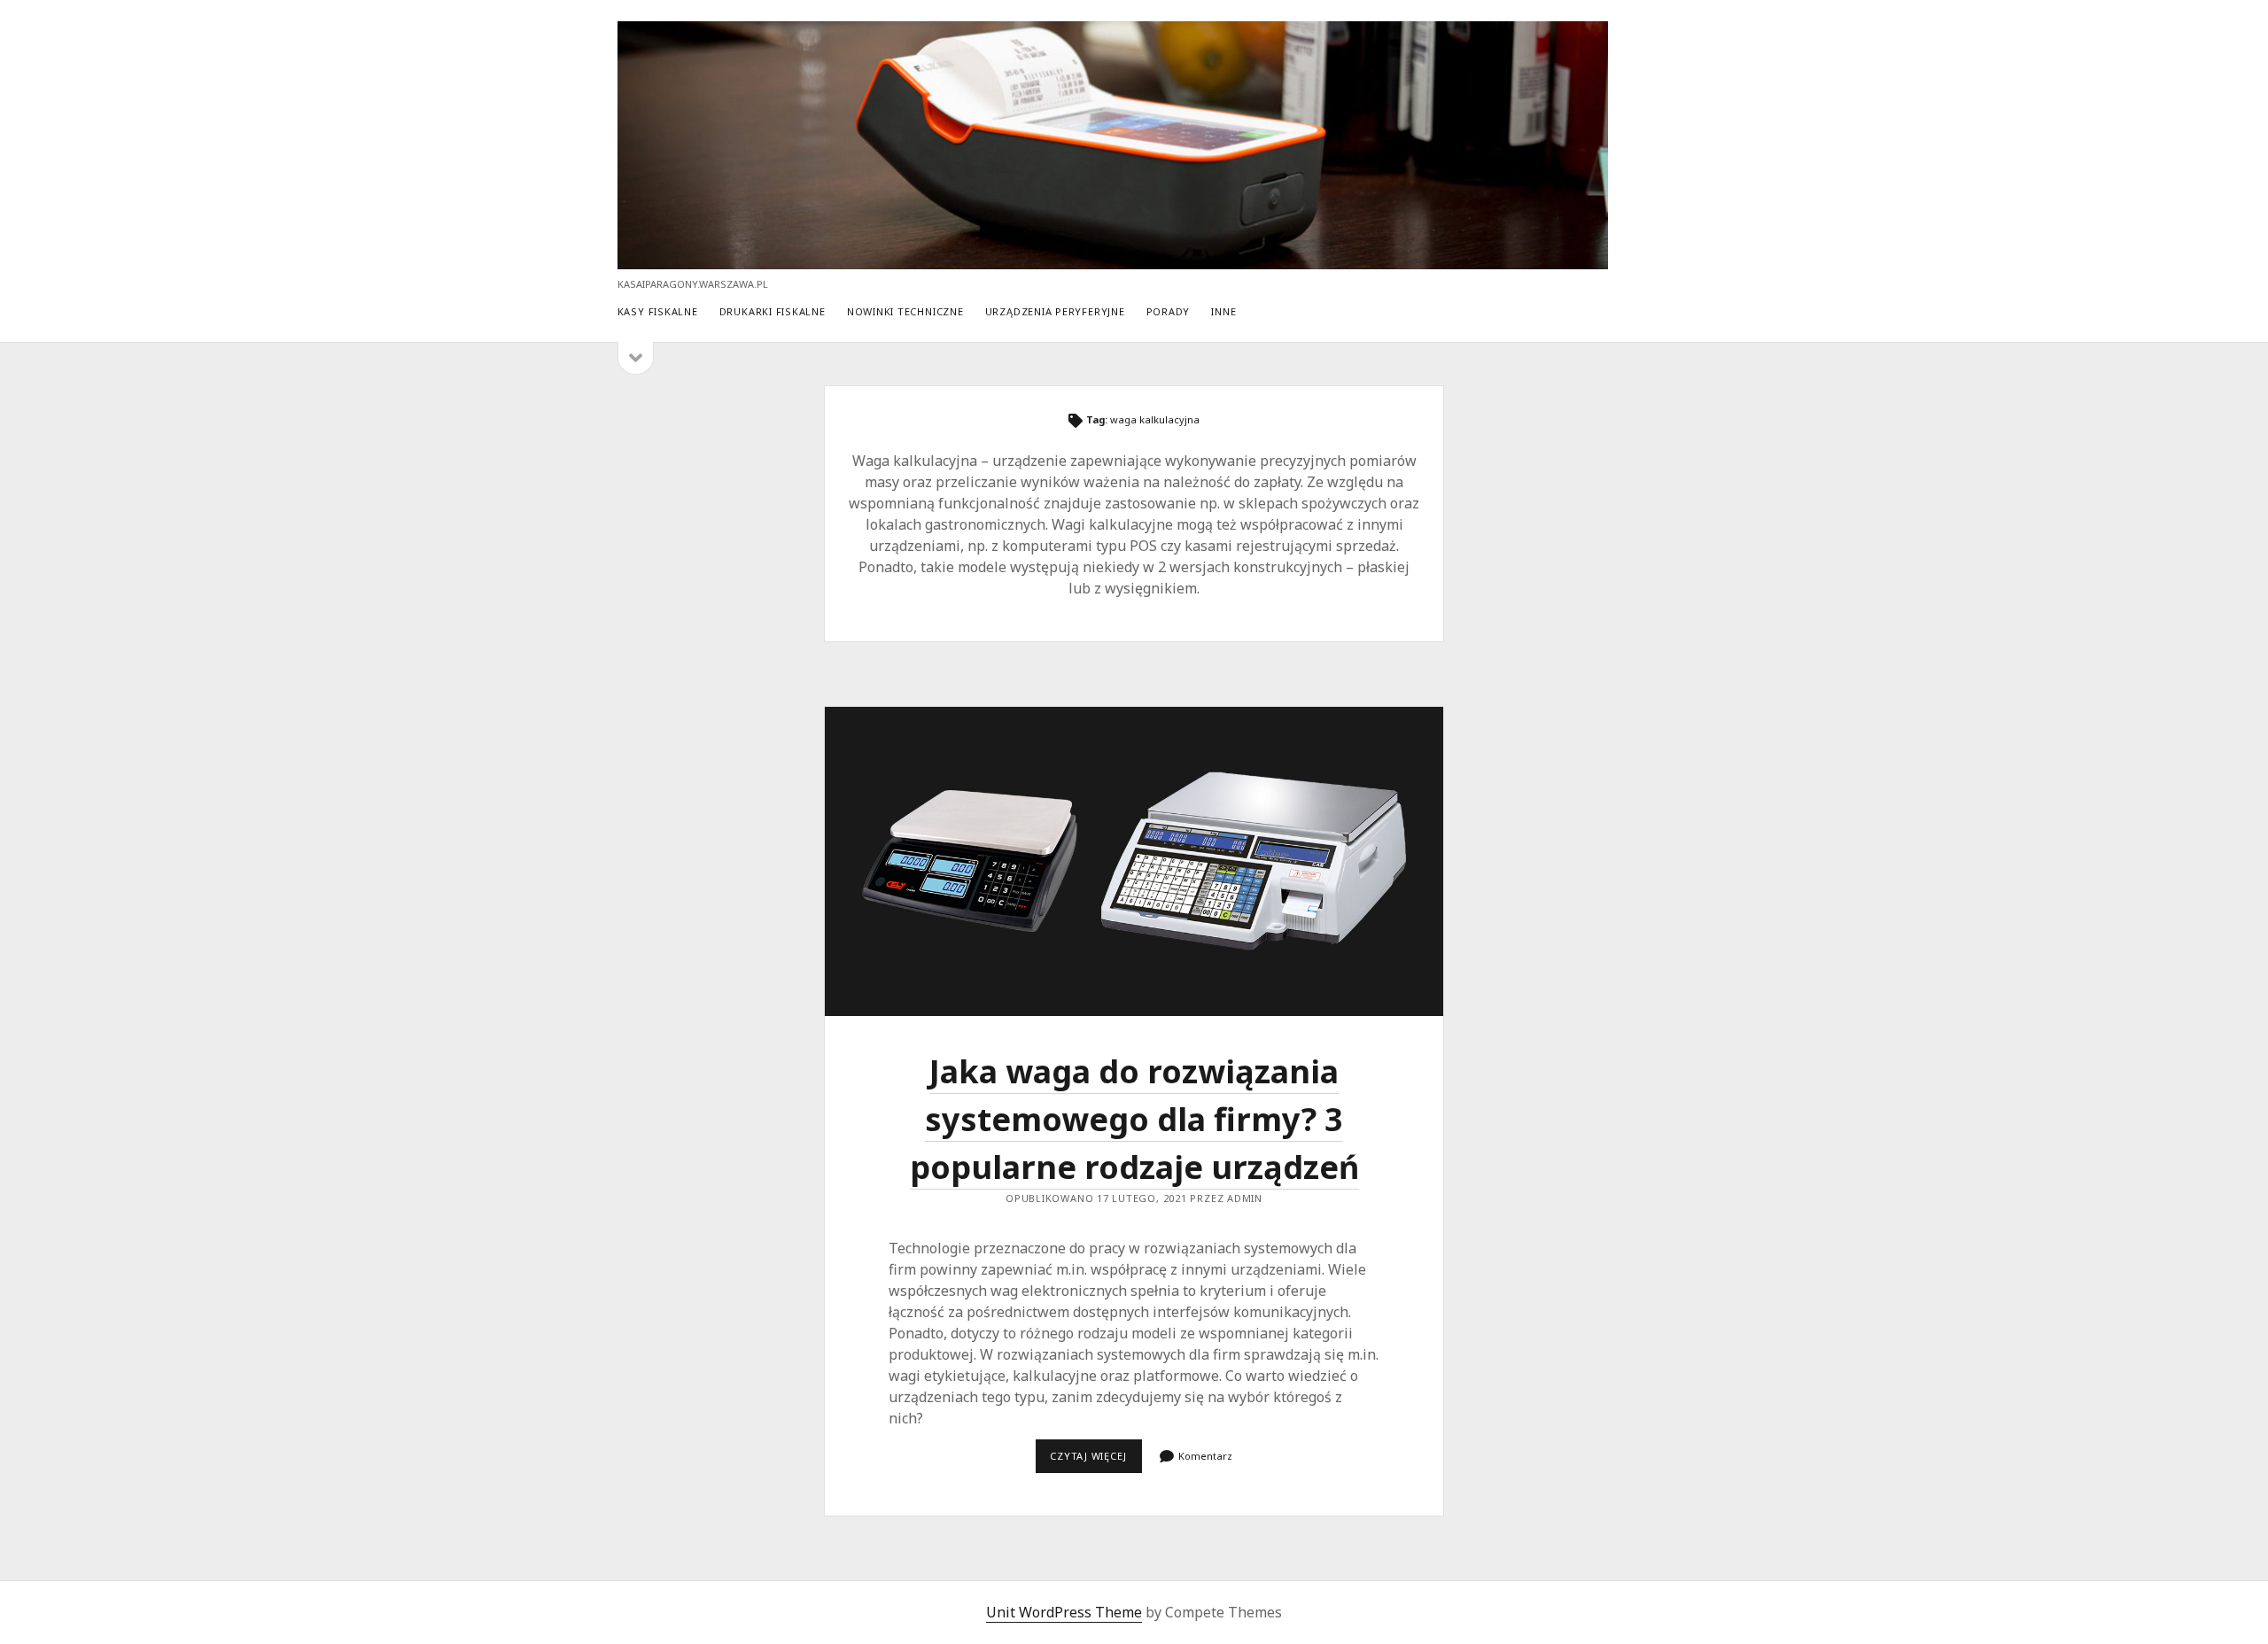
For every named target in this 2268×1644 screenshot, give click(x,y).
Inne (1223, 311)
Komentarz (1205, 1456)
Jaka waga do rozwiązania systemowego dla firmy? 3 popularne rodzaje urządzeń (1134, 861)
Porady (1169, 311)
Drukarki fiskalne (773, 311)
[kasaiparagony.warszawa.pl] (1113, 261)
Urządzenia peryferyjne (1055, 311)
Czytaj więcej (1096, 1461)
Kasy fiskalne (658, 311)
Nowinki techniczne (905, 311)
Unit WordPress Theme (1064, 1612)
